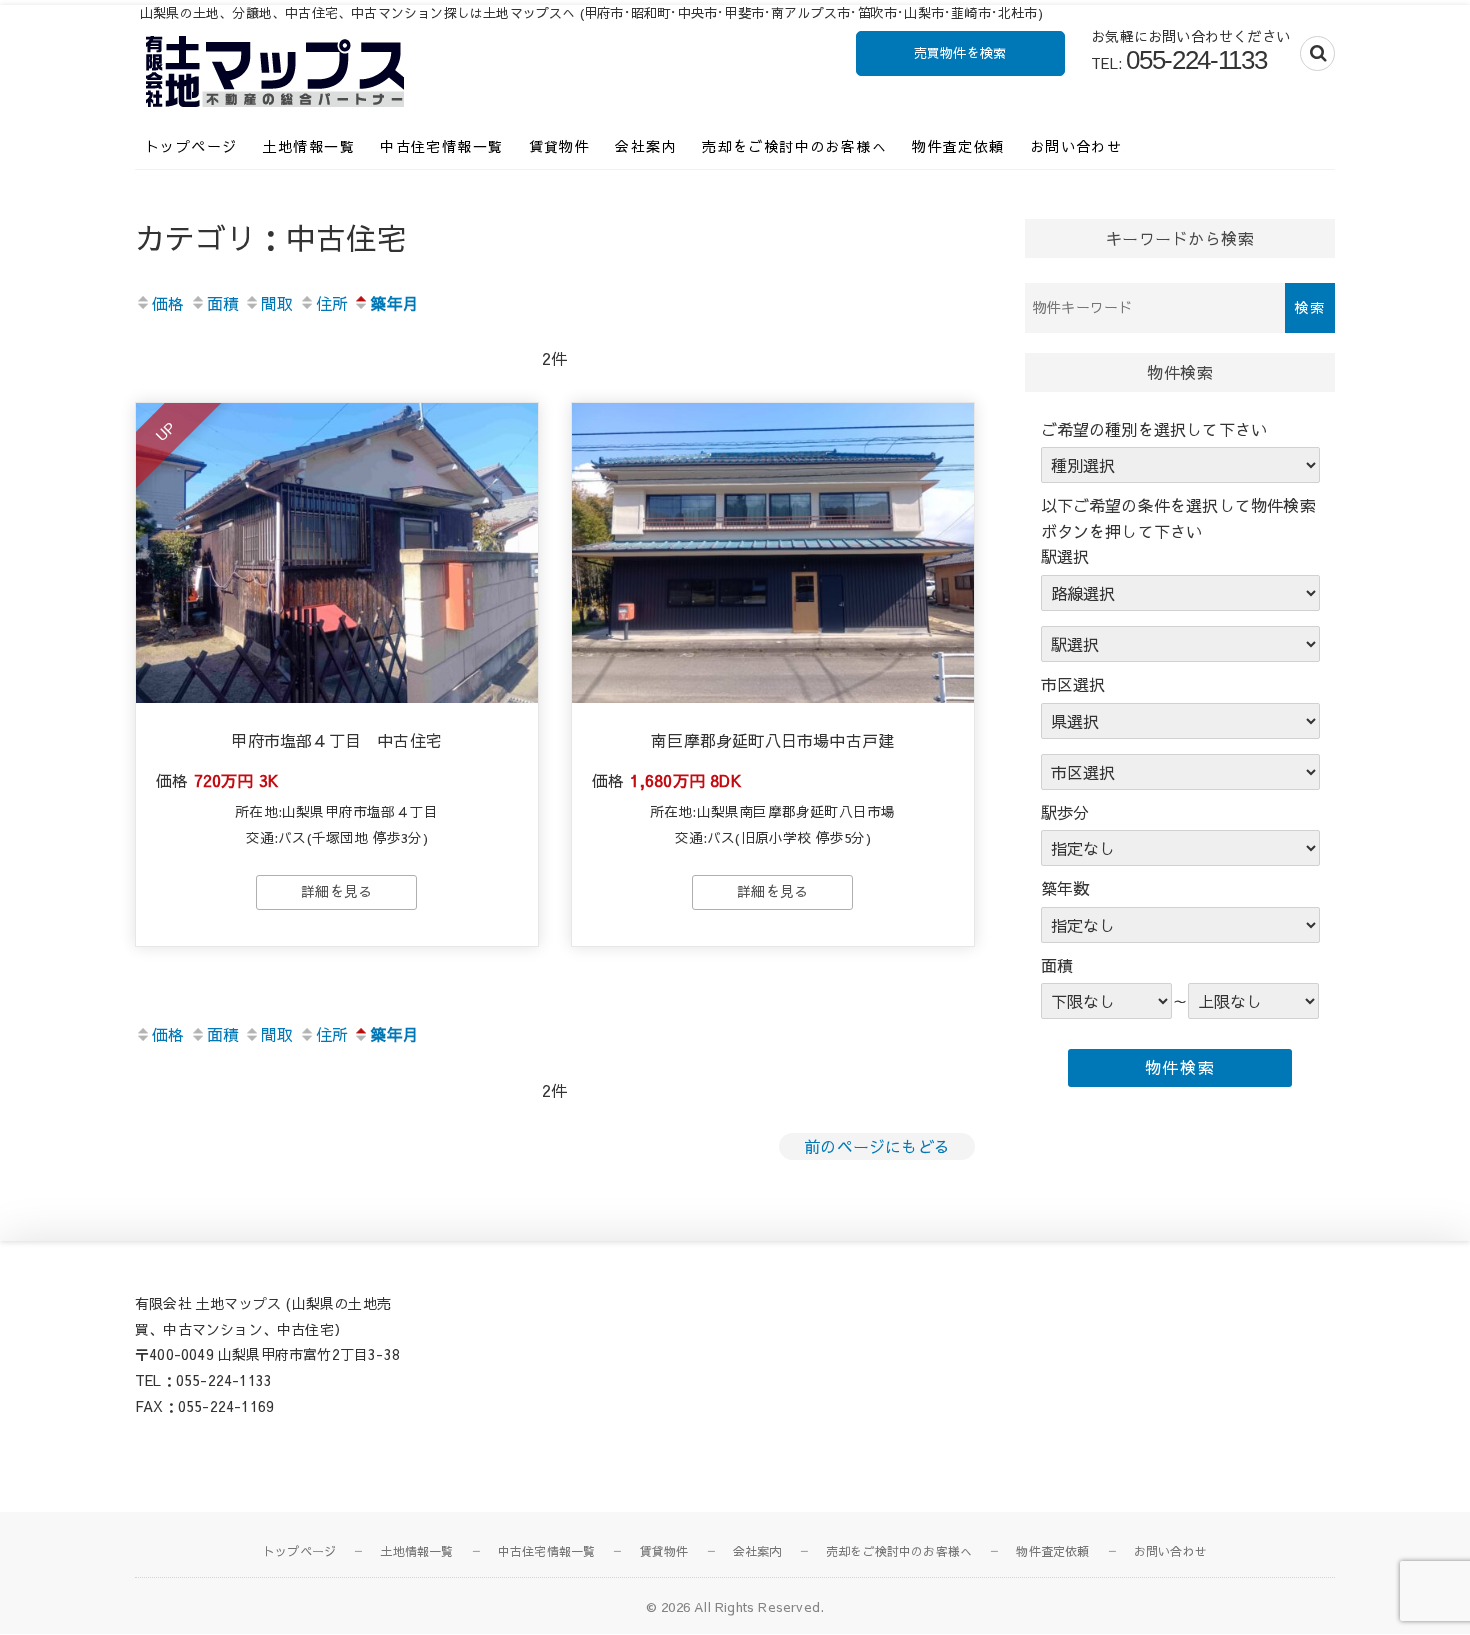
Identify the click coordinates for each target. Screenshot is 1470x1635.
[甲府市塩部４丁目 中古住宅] (337, 553)
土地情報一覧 (309, 146)
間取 (277, 303)
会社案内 (646, 146)
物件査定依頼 (958, 146)
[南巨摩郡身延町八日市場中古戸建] (773, 553)
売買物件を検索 (960, 53)
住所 (332, 303)
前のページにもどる (877, 1146)
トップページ (191, 146)
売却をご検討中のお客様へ (794, 146)
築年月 (394, 303)
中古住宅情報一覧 (441, 146)
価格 (168, 303)
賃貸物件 (560, 146)
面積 (223, 303)
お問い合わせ (1076, 146)
